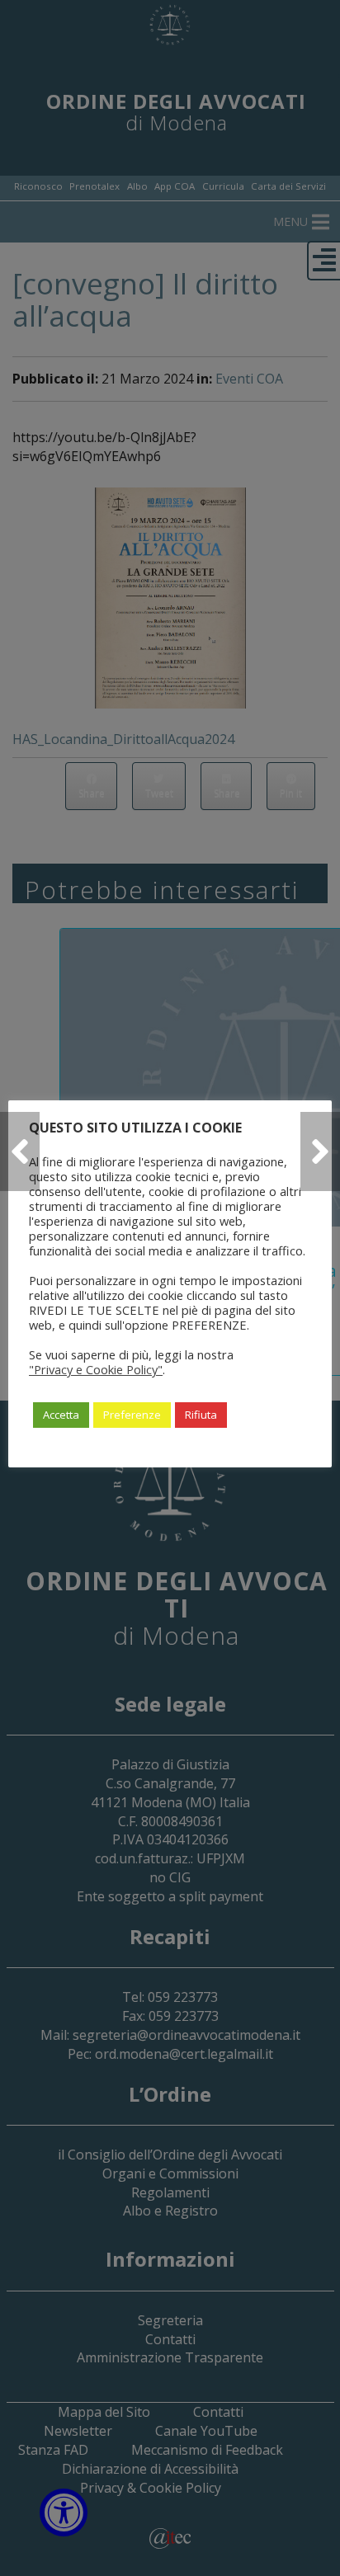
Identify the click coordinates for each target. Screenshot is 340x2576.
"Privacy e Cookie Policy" (96, 1369)
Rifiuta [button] (201, 1415)
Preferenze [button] (132, 1415)
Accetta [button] (61, 1415)
